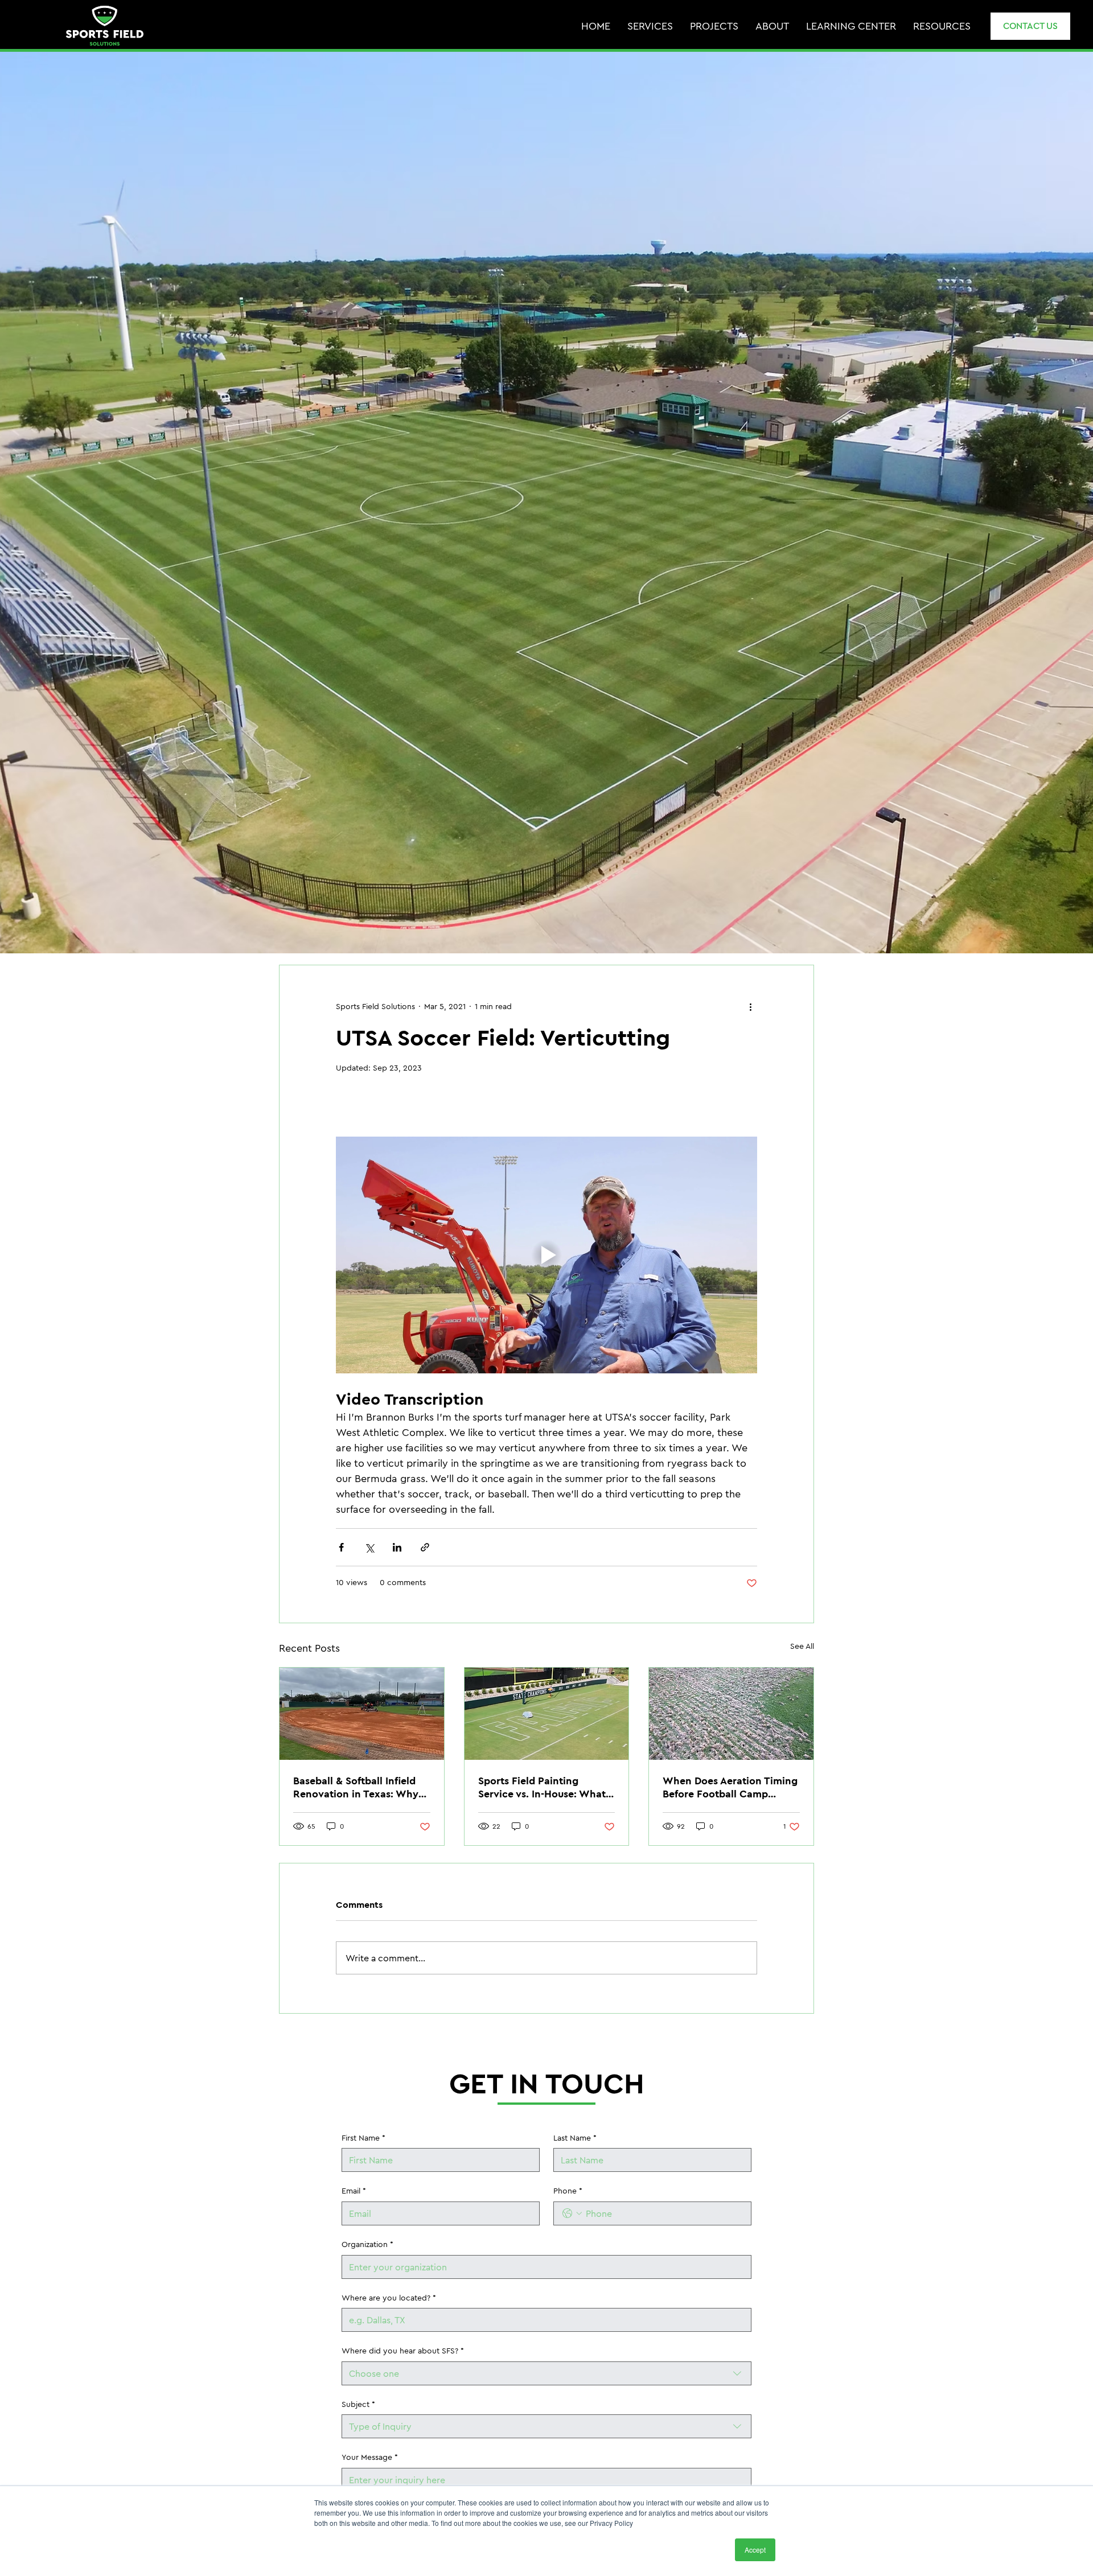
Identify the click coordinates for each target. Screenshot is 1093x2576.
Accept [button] (755, 2550)
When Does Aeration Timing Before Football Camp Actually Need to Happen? (730, 1787)
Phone (568, 2191)
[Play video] (546, 1255)
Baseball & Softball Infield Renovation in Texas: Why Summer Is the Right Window (356, 1787)
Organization (367, 2244)
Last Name (575, 2138)
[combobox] (546, 2373)
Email (354, 2191)
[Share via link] (425, 1547)
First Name (363, 2138)
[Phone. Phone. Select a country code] (572, 2213)
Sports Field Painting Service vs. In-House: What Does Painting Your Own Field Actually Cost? (542, 1787)
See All (802, 1646)
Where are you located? (389, 2298)
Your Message (370, 2457)
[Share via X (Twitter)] (369, 1547)
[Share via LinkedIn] (397, 1547)
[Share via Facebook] (341, 1547)
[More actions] (750, 1006)
